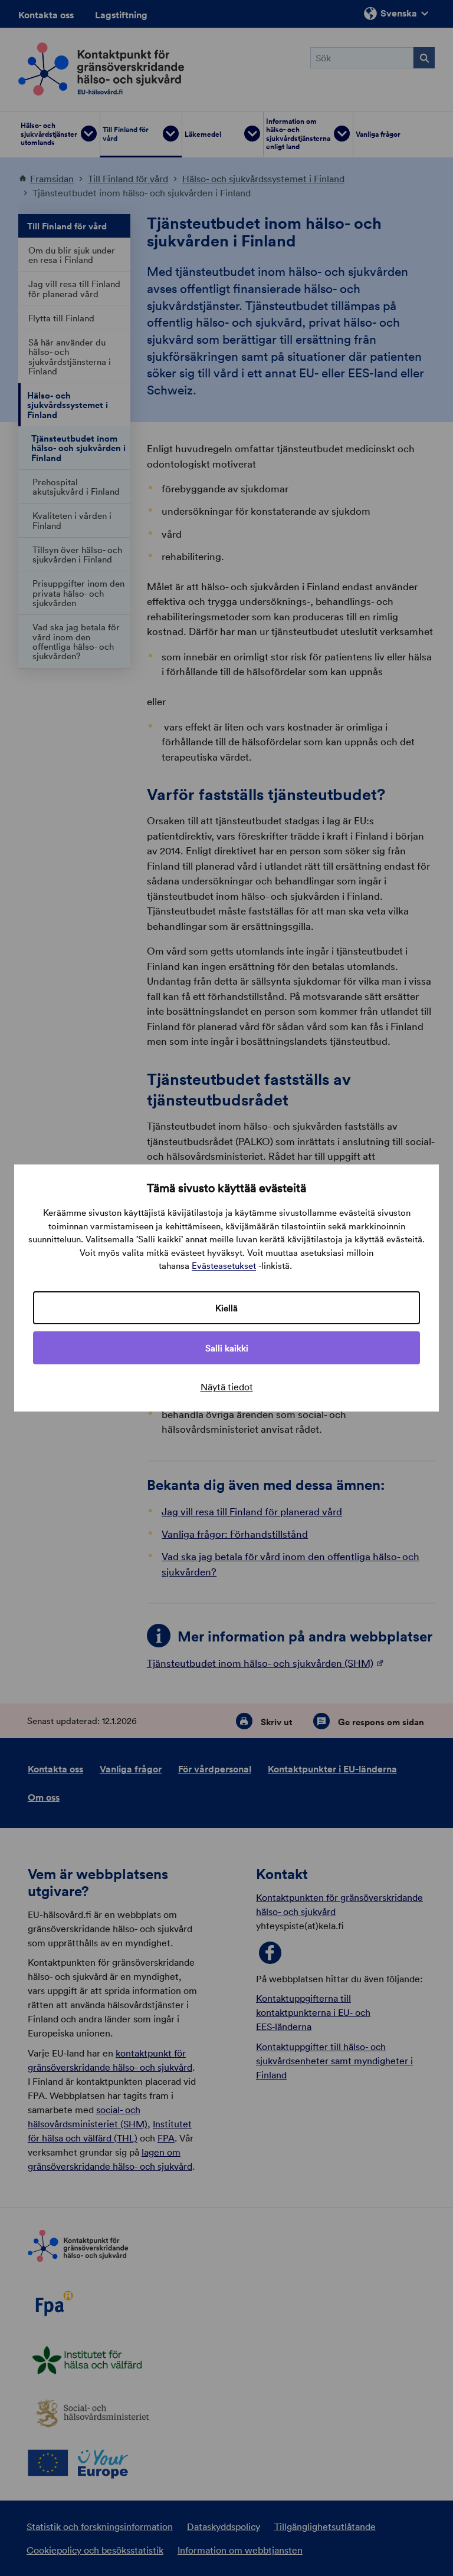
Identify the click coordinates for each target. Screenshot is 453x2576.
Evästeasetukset (224, 1265)
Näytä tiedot (227, 1387)
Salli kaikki (227, 1348)
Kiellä (226, 1308)
